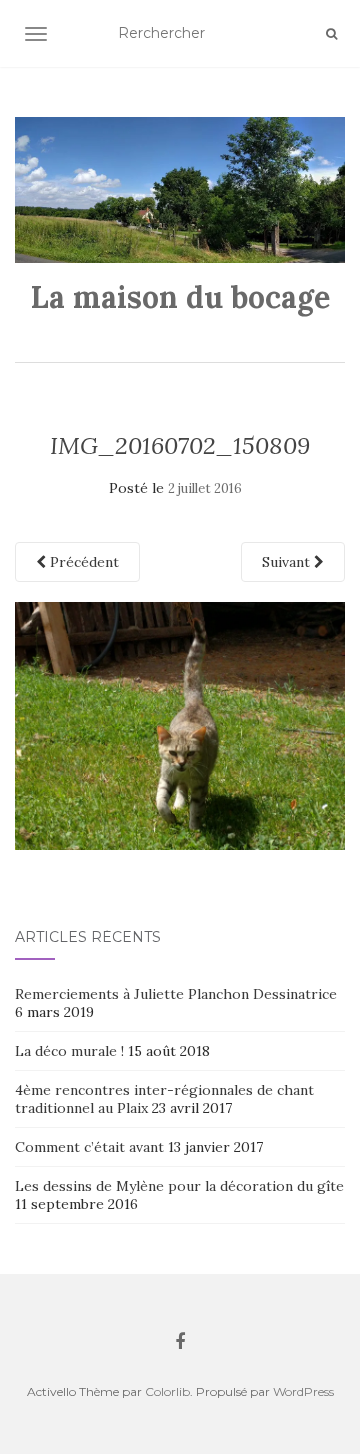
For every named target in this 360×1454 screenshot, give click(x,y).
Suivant (288, 562)
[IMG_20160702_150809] (180, 724)
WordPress (303, 1391)
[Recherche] (331, 34)
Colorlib (167, 1391)
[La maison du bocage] (180, 190)
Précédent (82, 562)
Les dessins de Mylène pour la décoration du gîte (179, 1186)
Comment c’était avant (89, 1147)
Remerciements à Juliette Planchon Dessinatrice (176, 994)
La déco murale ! (69, 1051)
